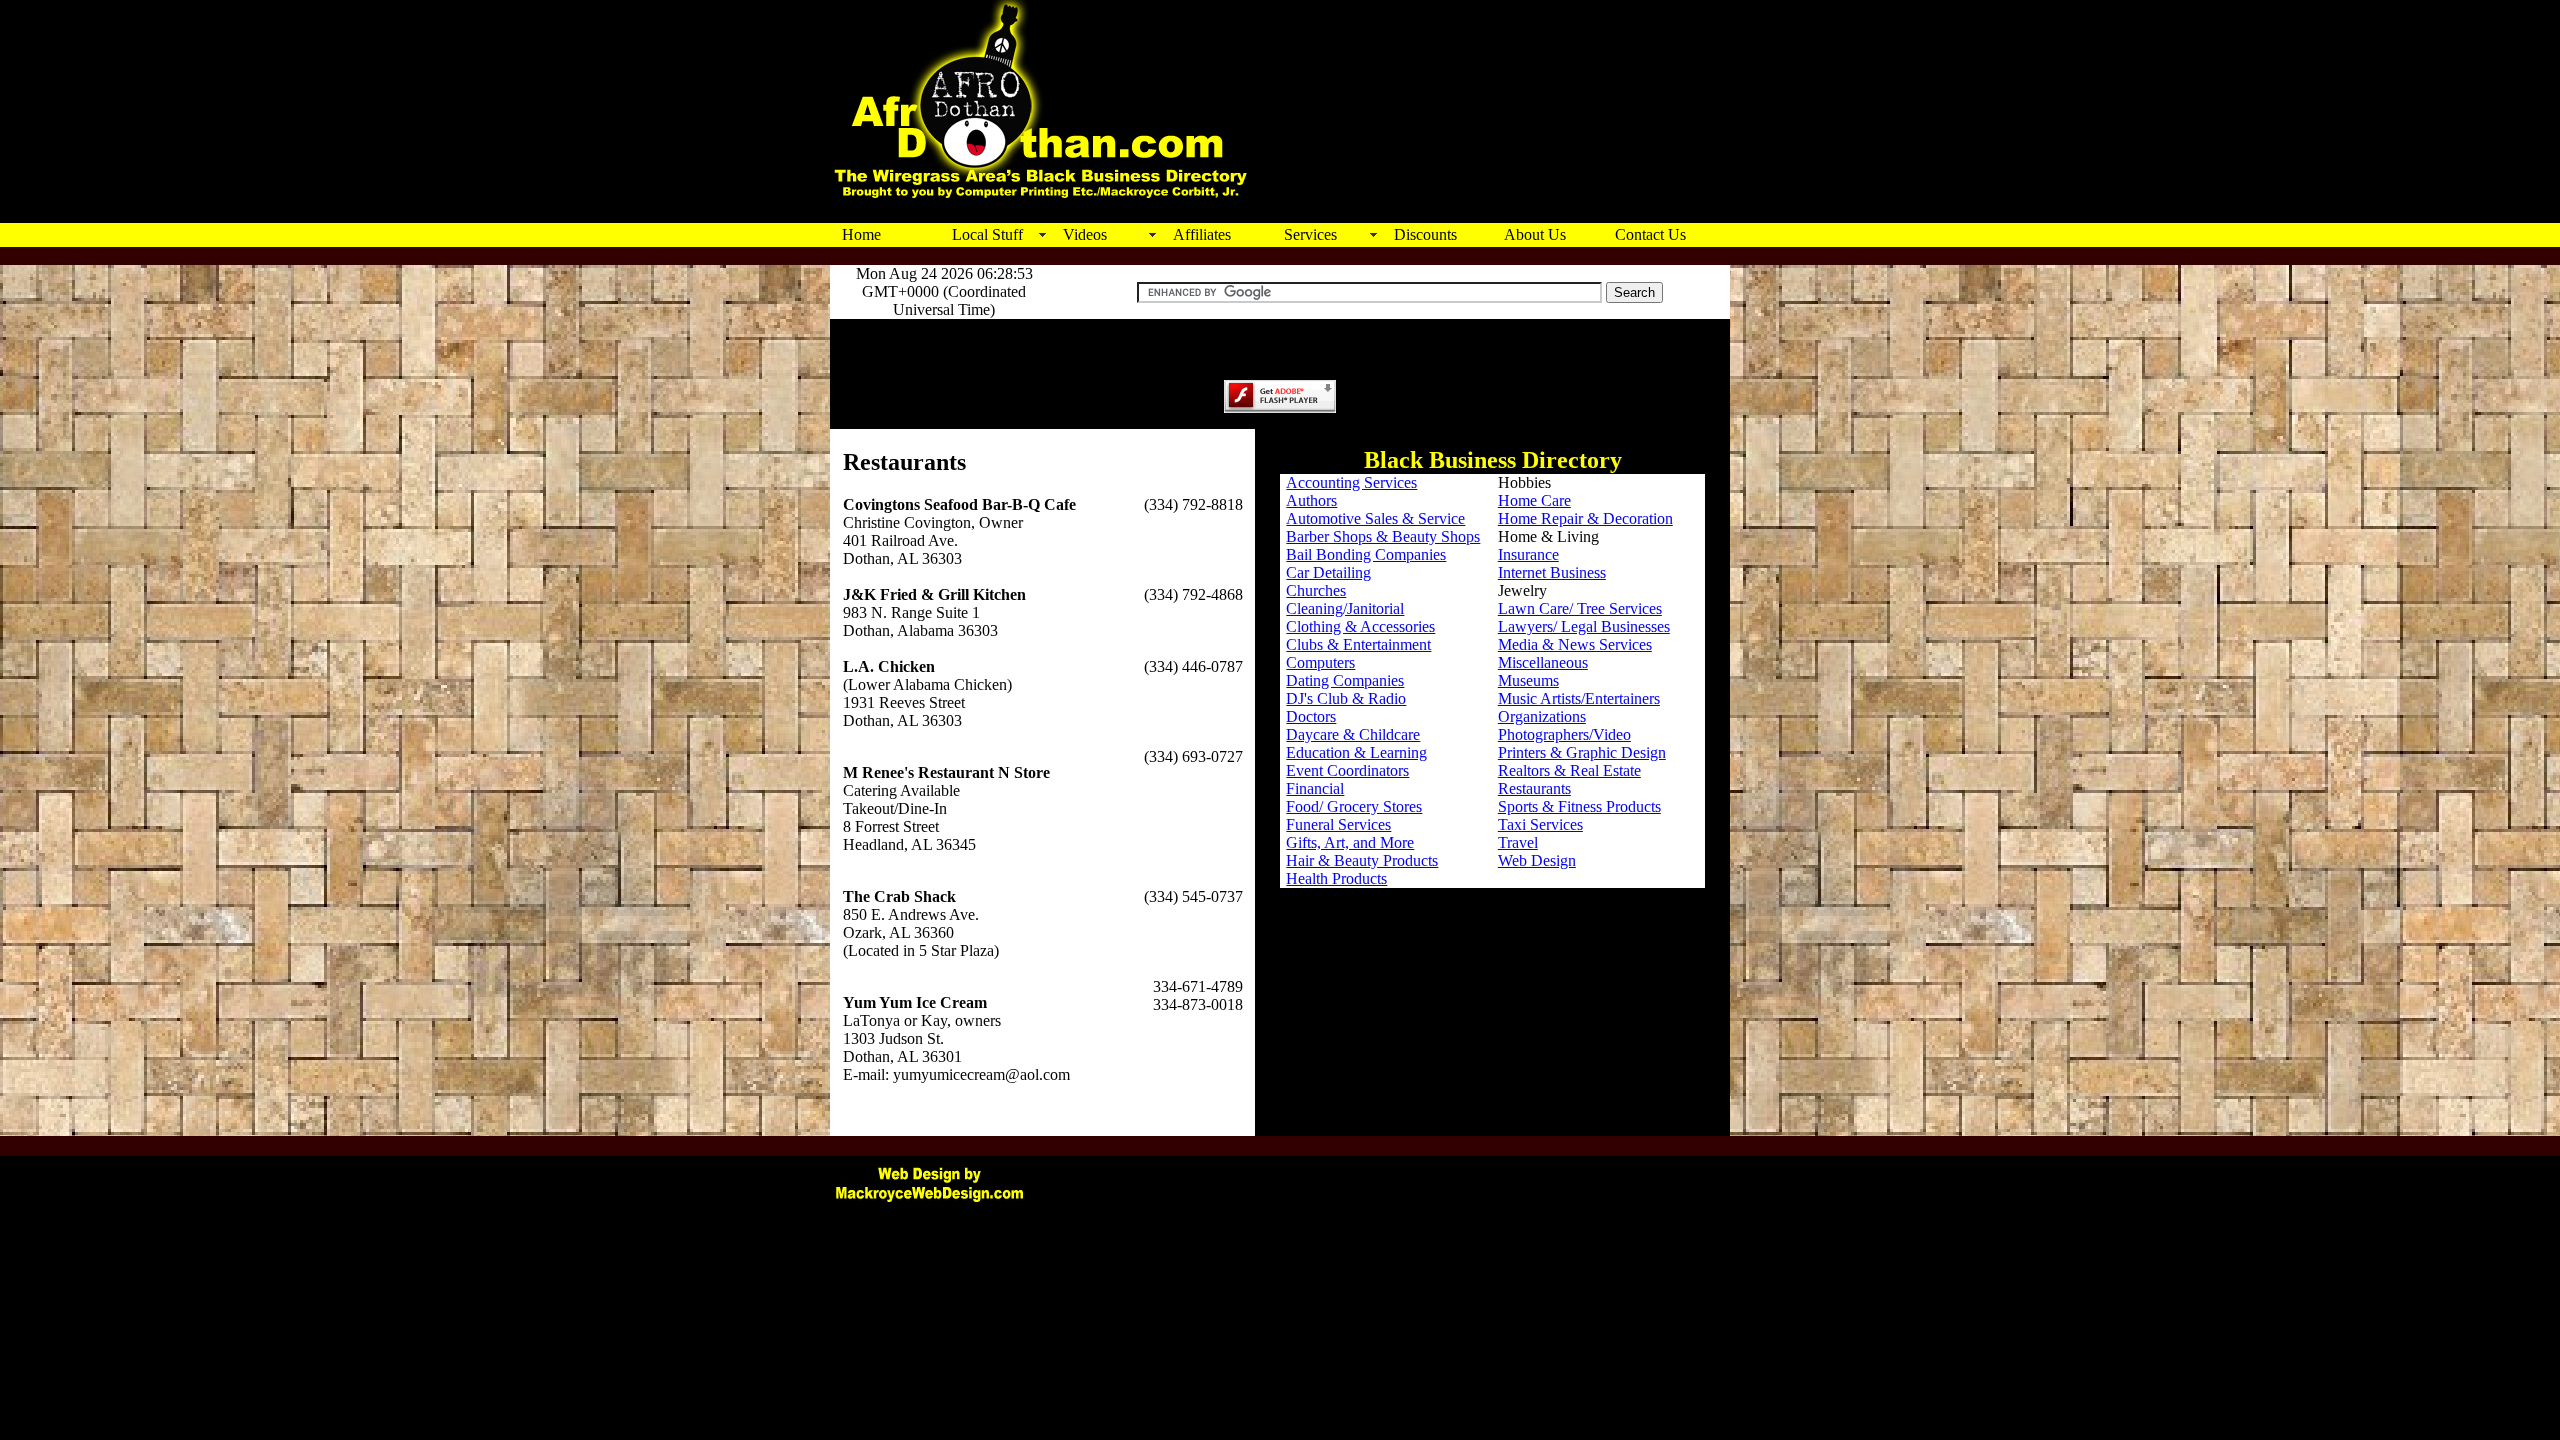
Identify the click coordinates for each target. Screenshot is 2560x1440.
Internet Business (1552, 572)
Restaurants (1534, 788)
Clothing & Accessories (1360, 626)
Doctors (1311, 716)
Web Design (1537, 860)
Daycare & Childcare (1353, 734)
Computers (1320, 662)
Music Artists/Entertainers (1579, 698)
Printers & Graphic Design (1582, 752)
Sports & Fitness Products (1579, 806)
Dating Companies (1345, 680)
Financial (1315, 788)
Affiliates (1202, 234)
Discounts (1425, 234)
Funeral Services (1338, 824)
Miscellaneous (1543, 662)
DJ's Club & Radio (1346, 698)
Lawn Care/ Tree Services (1580, 608)
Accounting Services (1351, 482)
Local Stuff (987, 234)
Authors (1311, 500)
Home (861, 234)
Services (1310, 234)
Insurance (1528, 554)
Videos (1085, 234)
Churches (1316, 590)
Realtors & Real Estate (1569, 770)
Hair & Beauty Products (1362, 860)
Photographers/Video (1564, 734)
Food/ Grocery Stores (1354, 806)
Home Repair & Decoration (1585, 518)
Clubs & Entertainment (1358, 644)
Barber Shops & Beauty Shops (1383, 536)
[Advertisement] (1491, 175)
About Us (1535, 234)
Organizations (1542, 716)
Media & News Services (1575, 644)
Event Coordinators (1347, 770)
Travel (1518, 842)
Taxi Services (1540, 824)
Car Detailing (1328, 572)
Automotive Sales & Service (1375, 518)
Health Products (1336, 878)
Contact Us (1650, 234)
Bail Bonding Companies (1366, 554)
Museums (1528, 680)
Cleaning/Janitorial (1345, 608)
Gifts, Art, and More (1350, 842)
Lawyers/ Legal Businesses (1584, 626)
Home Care (1534, 500)
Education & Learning (1356, 752)
